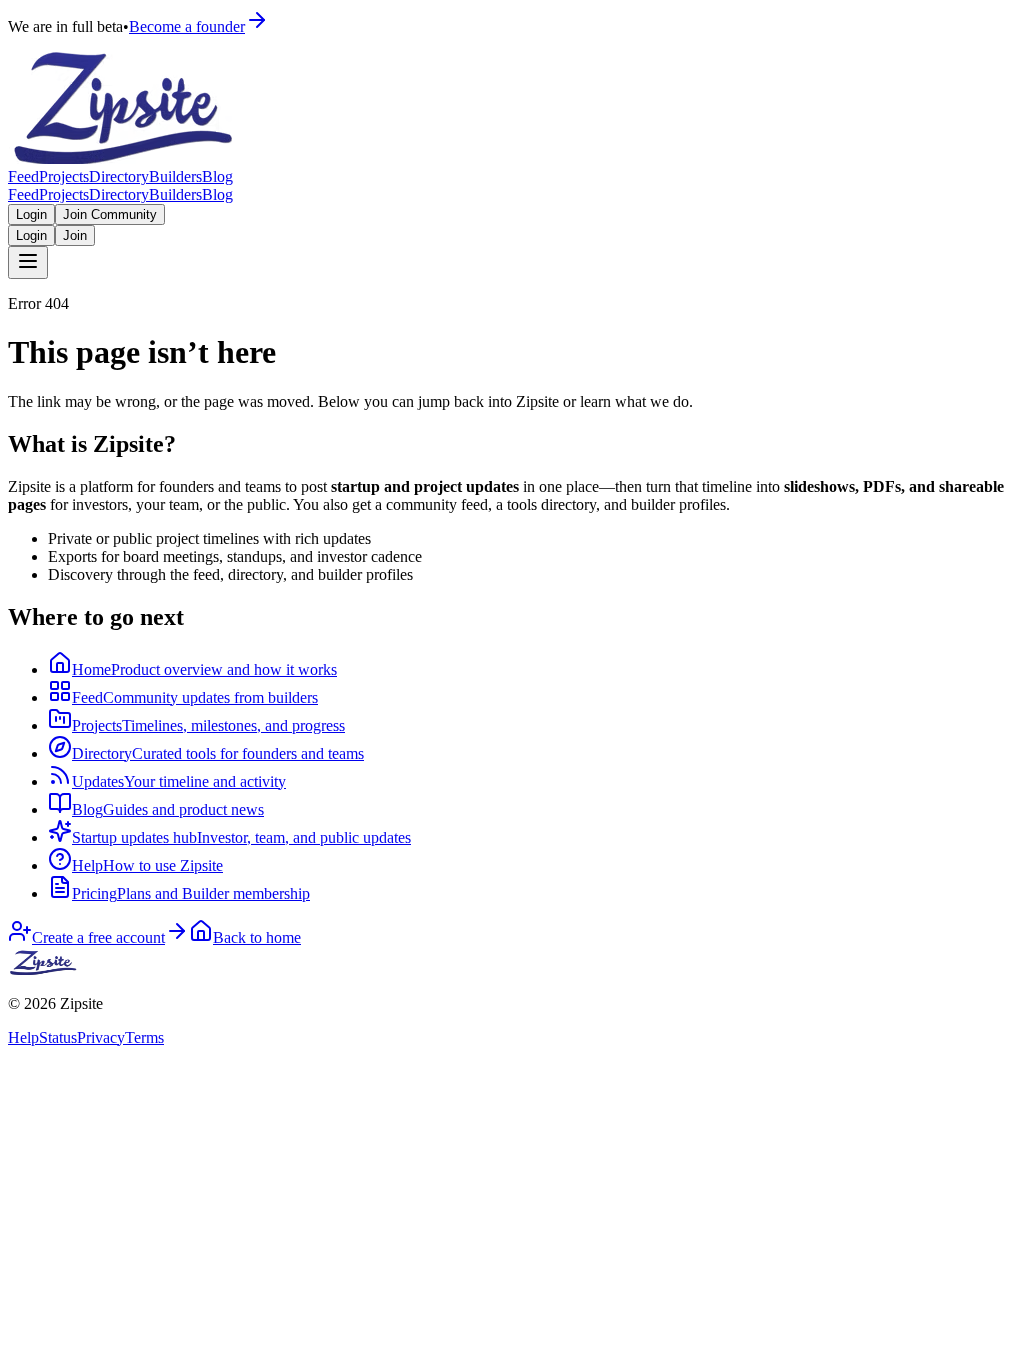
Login (31, 214)
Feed (23, 176)
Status (58, 1037)
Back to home (257, 937)
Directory (119, 176)
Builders (175, 176)
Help (23, 1037)
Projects (64, 176)
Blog (217, 176)
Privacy (101, 1037)
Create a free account (98, 937)
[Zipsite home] (44, 969)
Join (75, 235)
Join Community (110, 214)
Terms (144, 1037)
